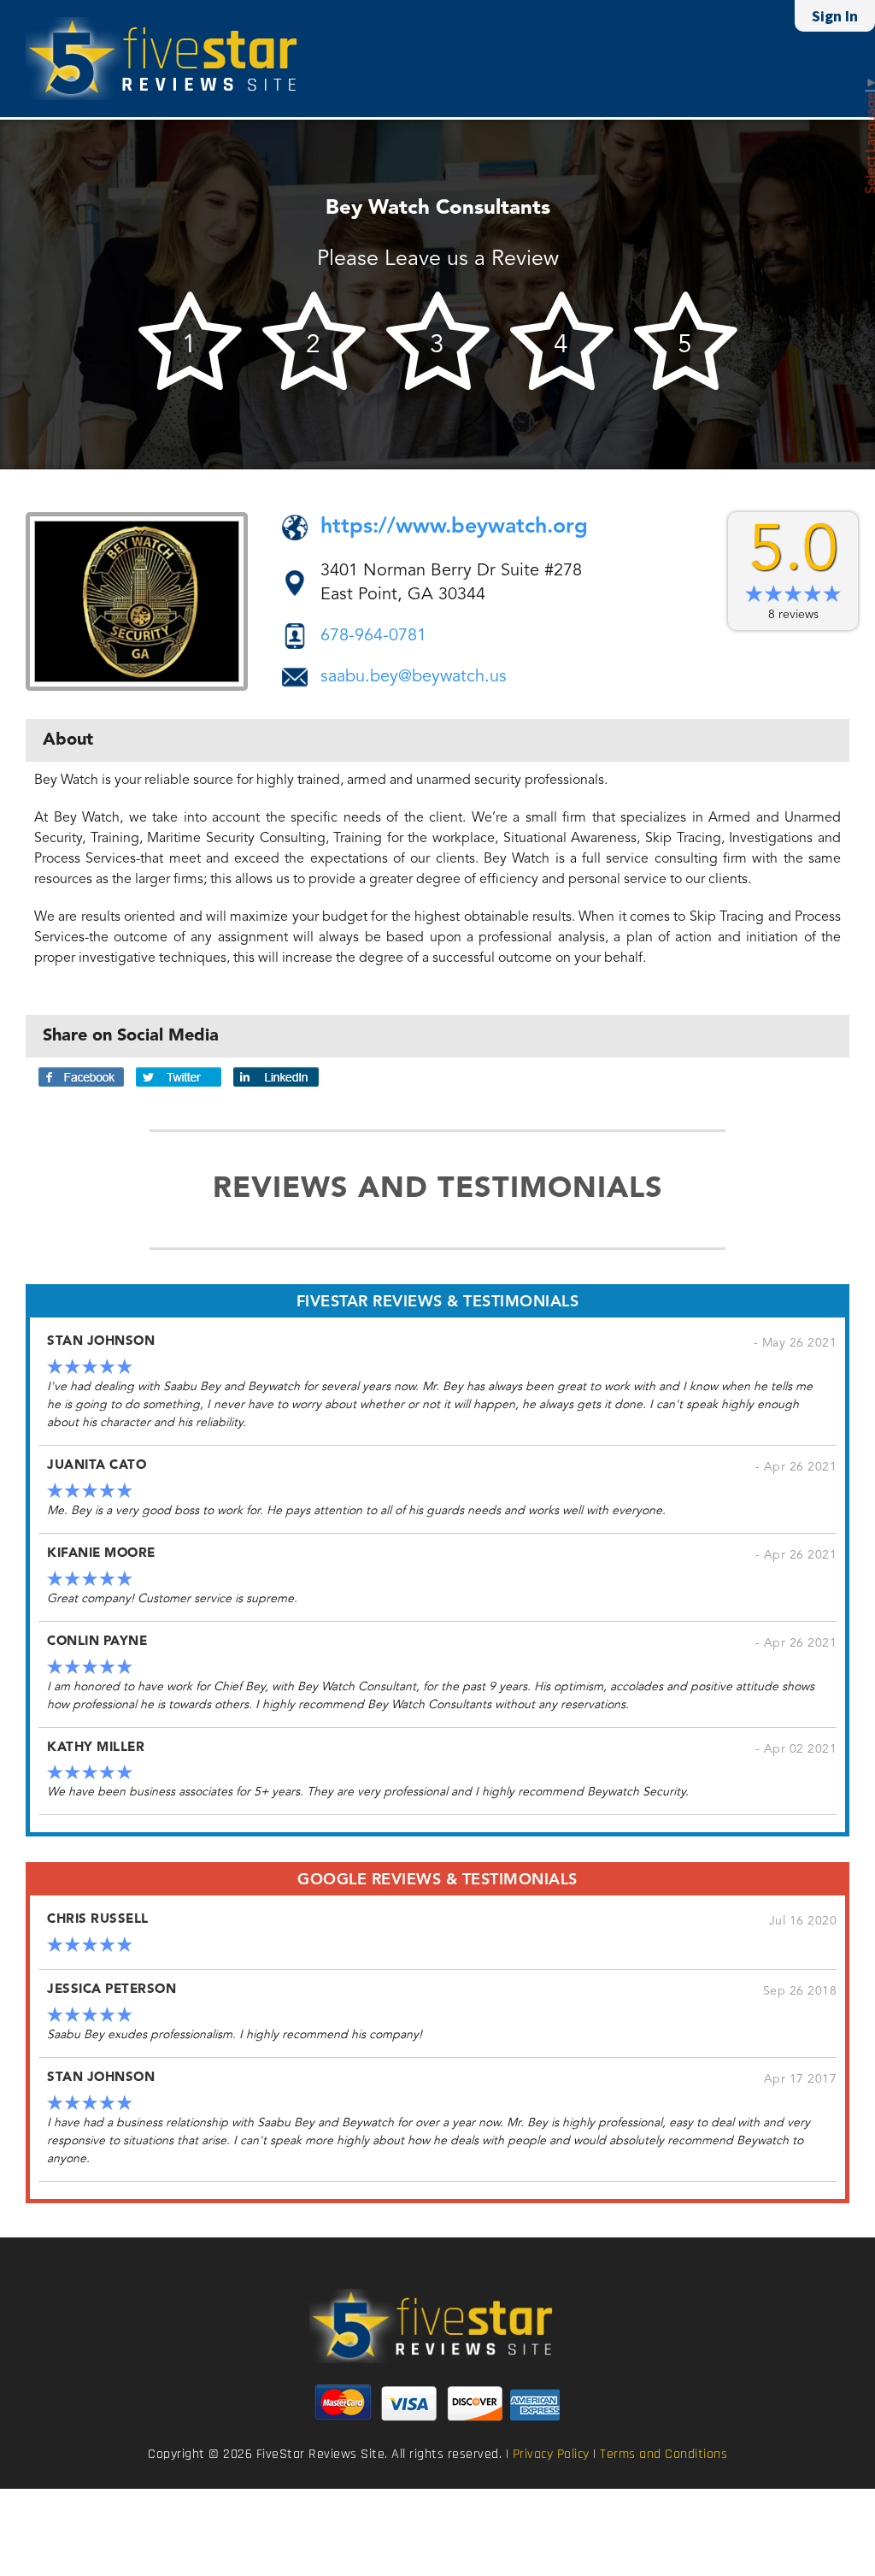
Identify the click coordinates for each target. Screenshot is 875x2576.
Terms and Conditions (664, 2455)
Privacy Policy (551, 2455)
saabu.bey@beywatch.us (414, 677)
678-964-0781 (373, 636)
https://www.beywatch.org (454, 527)
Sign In (835, 16)
